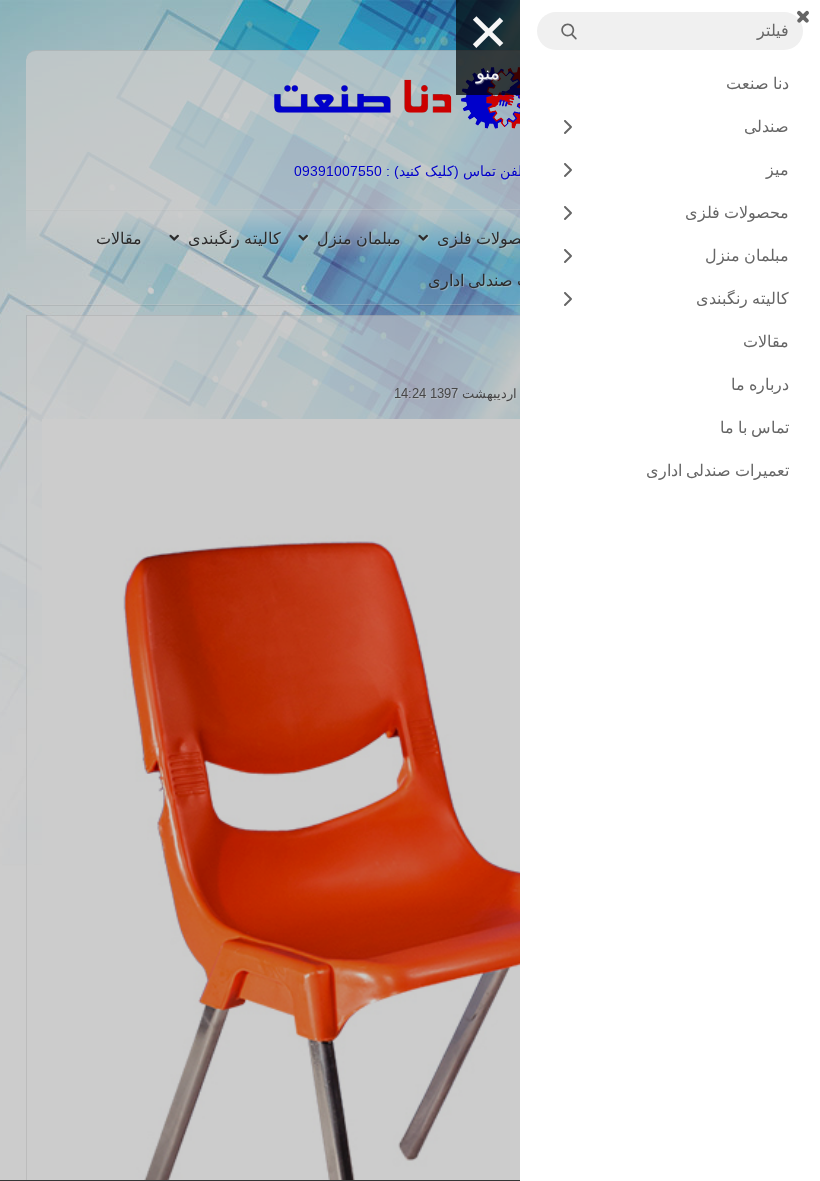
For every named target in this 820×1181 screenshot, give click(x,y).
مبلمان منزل (359, 238)
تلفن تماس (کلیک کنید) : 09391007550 (410, 171)
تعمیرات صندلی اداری (499, 280)
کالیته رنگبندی (234, 238)
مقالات (119, 238)
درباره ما (760, 384)
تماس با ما (754, 427)
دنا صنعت (757, 83)
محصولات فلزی (489, 238)
